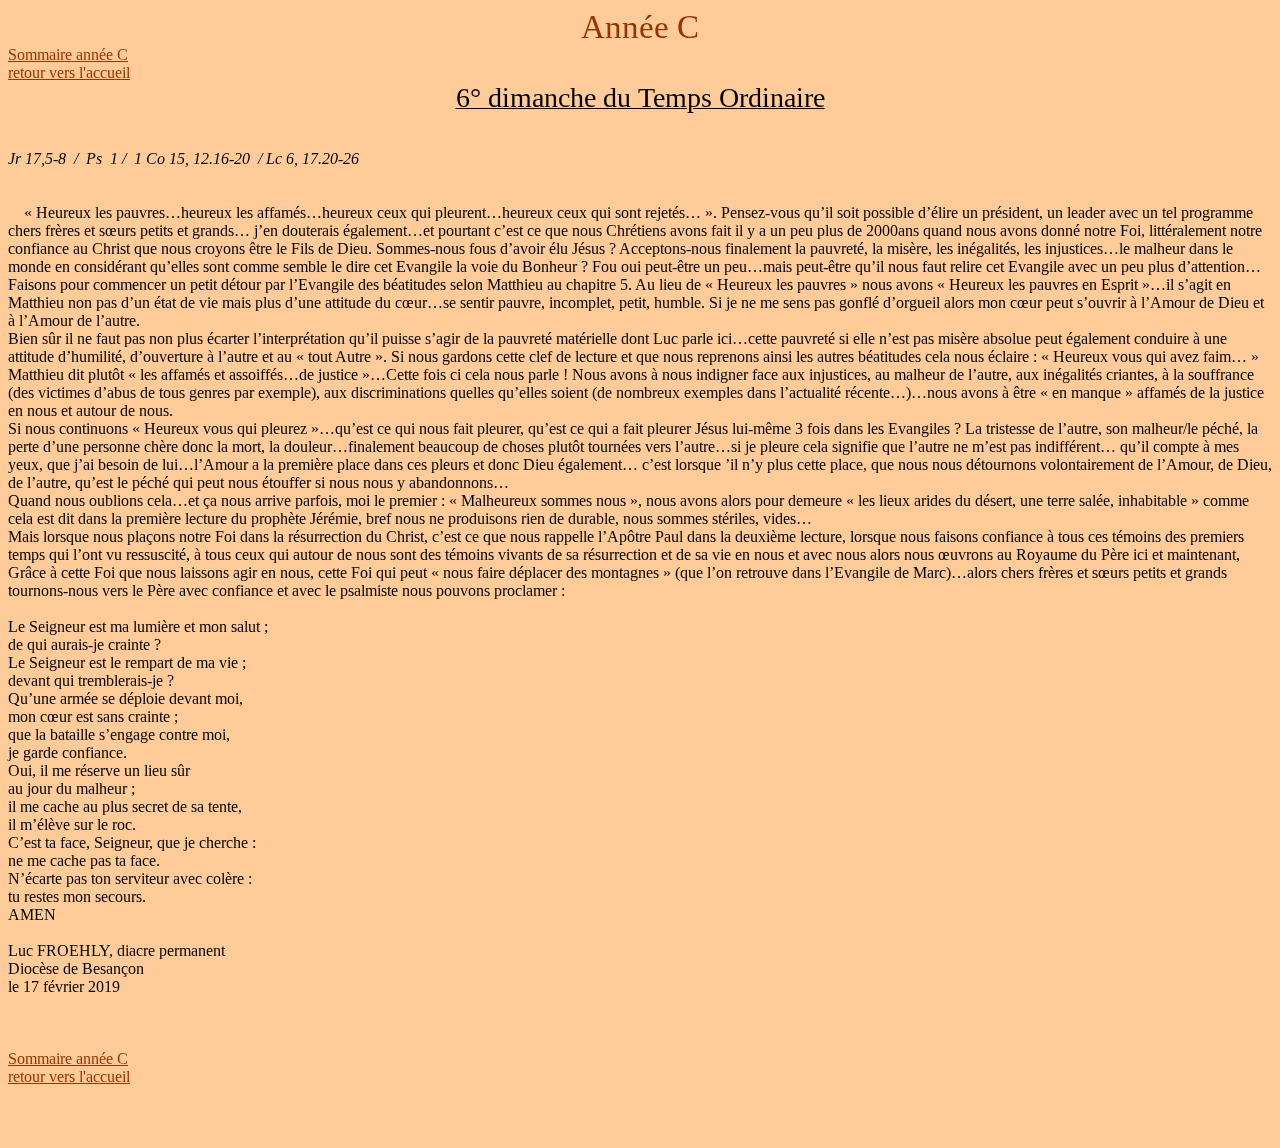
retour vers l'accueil (69, 72)
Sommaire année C (68, 54)
